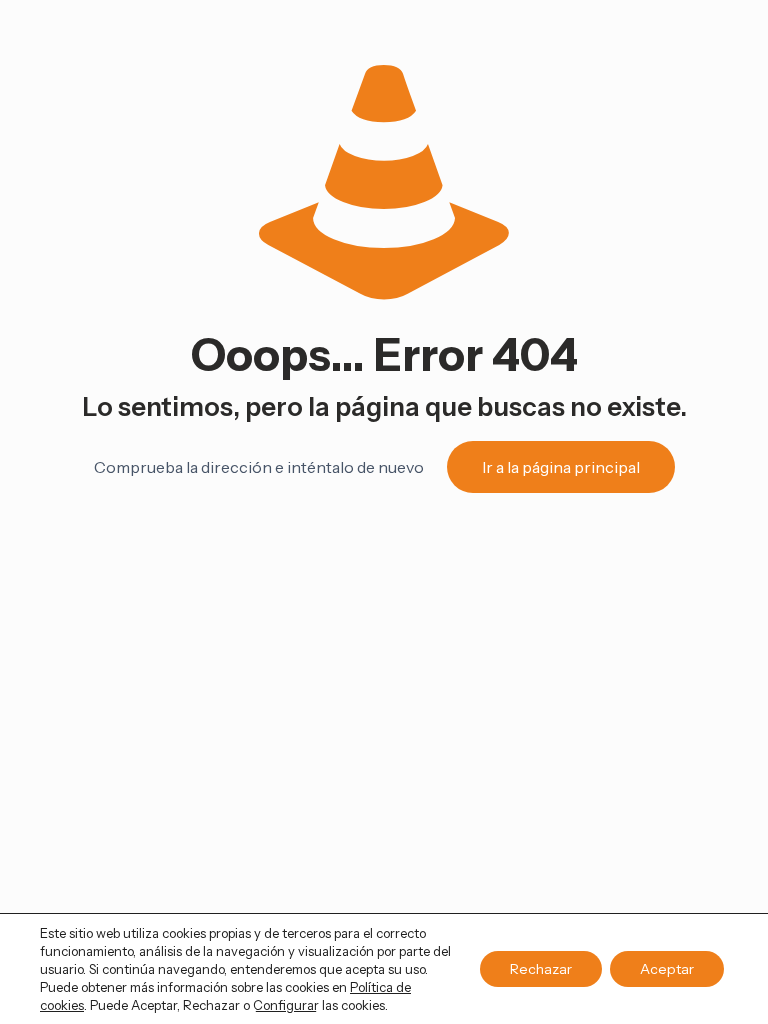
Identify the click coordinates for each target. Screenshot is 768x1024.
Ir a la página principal (561, 467)
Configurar (286, 1005)
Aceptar (667, 969)
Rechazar (541, 969)
